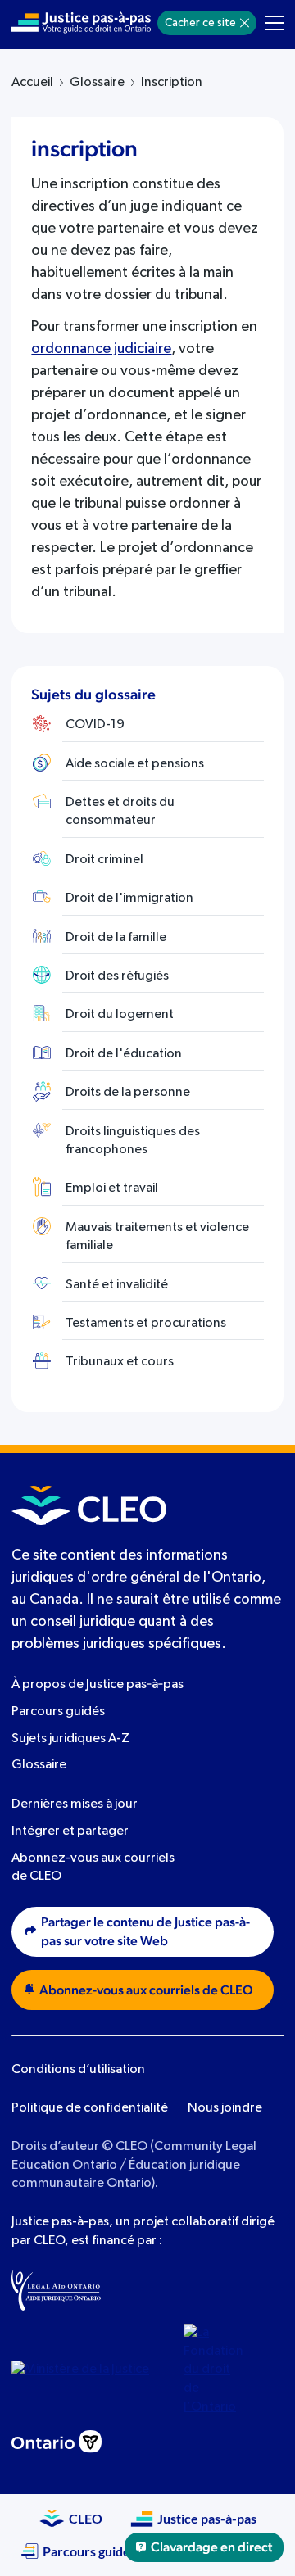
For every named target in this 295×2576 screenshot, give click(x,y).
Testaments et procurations (146, 1324)
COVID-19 (95, 725)
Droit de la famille (116, 938)
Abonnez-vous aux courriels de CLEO (146, 1990)
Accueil (32, 83)
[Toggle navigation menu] (274, 23)
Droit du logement (120, 1015)
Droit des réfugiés (117, 976)
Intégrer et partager (70, 1831)
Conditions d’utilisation (78, 2070)
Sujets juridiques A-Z (70, 1739)
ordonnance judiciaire (101, 349)
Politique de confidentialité (90, 2108)
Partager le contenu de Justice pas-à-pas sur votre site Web (145, 1932)
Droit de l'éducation (124, 1054)
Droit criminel (104, 860)
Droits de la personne (128, 1093)
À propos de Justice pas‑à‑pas (98, 1685)
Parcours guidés (58, 1712)
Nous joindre (225, 2108)
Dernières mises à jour (75, 1804)
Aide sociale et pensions (135, 764)
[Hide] (245, 23)
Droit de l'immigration (129, 899)
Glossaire (97, 83)
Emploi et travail (112, 1188)
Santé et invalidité (117, 1285)
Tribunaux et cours (120, 1362)
